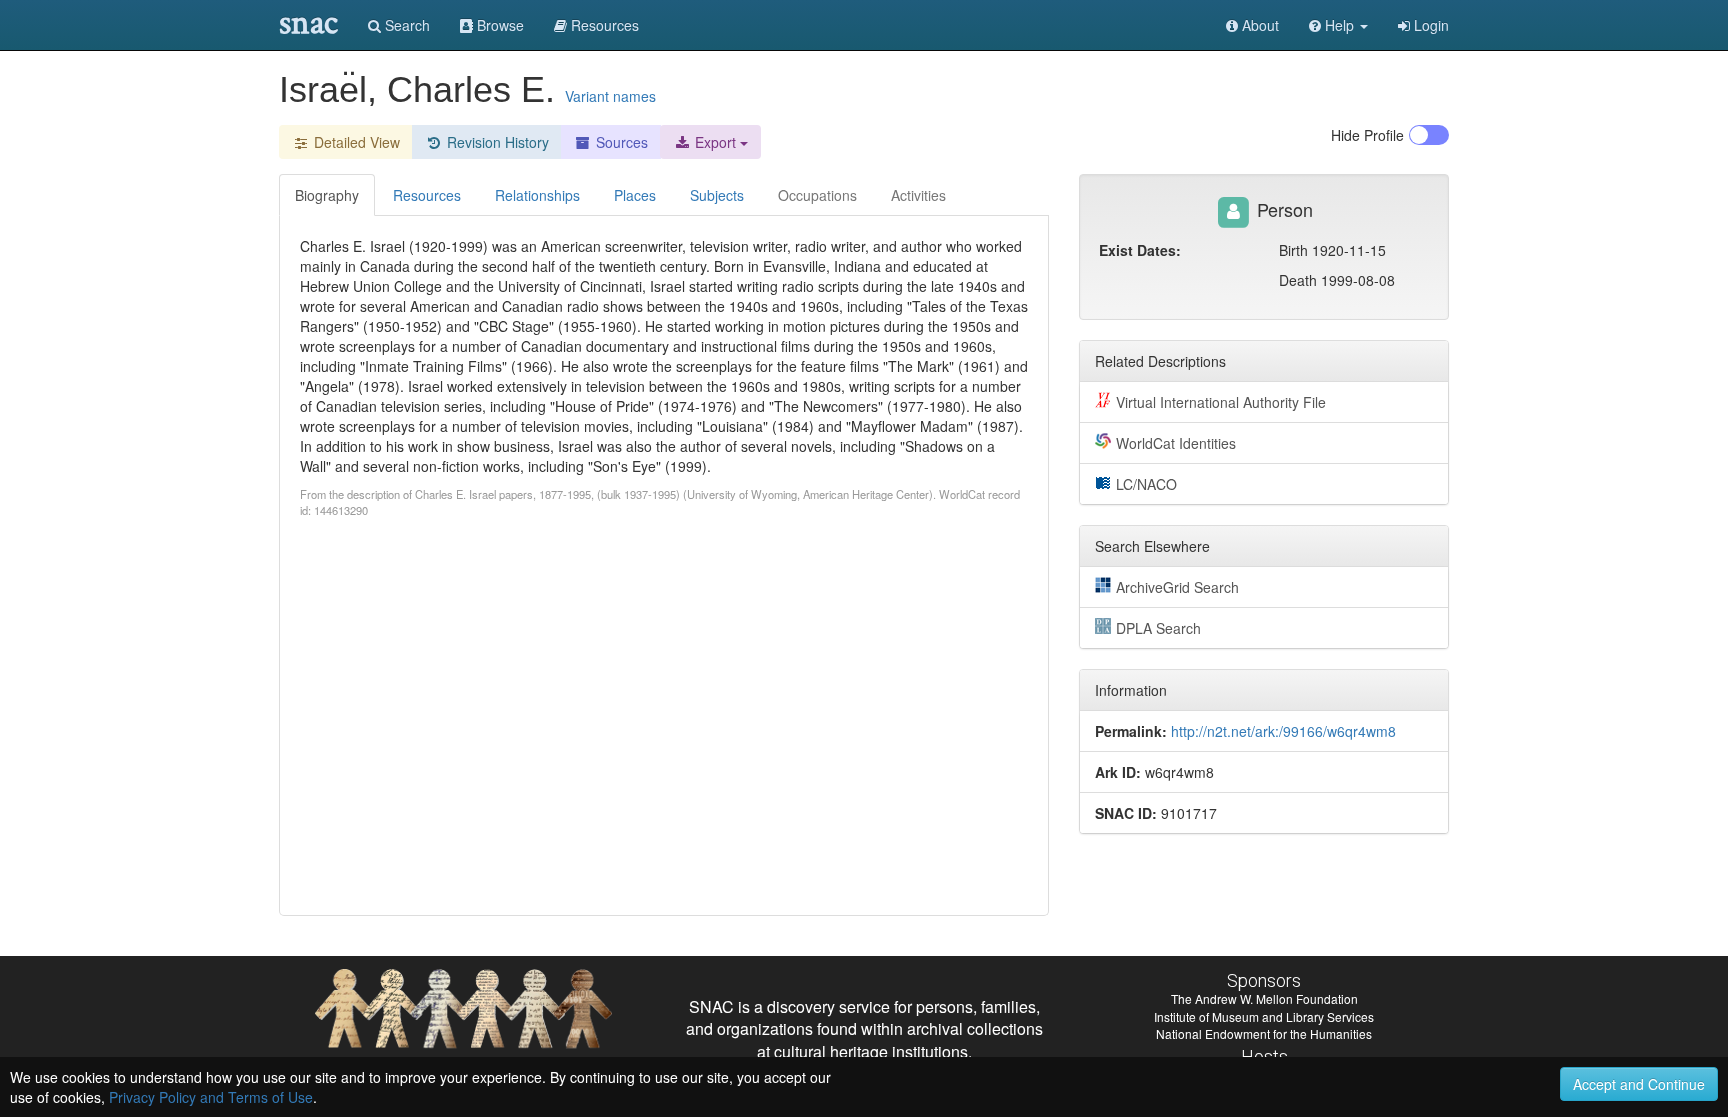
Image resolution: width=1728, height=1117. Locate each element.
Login (1429, 25)
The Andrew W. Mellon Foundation (1264, 998)
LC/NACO (1146, 484)
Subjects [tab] (717, 195)
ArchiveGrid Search (1177, 587)
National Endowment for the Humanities (1264, 1033)
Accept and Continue (1639, 1084)
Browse (498, 25)
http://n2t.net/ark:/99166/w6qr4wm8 (1283, 731)
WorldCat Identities (1176, 443)
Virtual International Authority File (1221, 402)
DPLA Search (1158, 628)
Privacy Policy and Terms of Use (211, 1097)
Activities (918, 195)
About (1258, 25)
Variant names (610, 96)
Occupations (817, 195)
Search (405, 25)
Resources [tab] (427, 195)
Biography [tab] (327, 195)
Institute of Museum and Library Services (1264, 1016)
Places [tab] (635, 195)
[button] (1338, 25)
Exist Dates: (1140, 250)
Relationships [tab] (537, 195)
